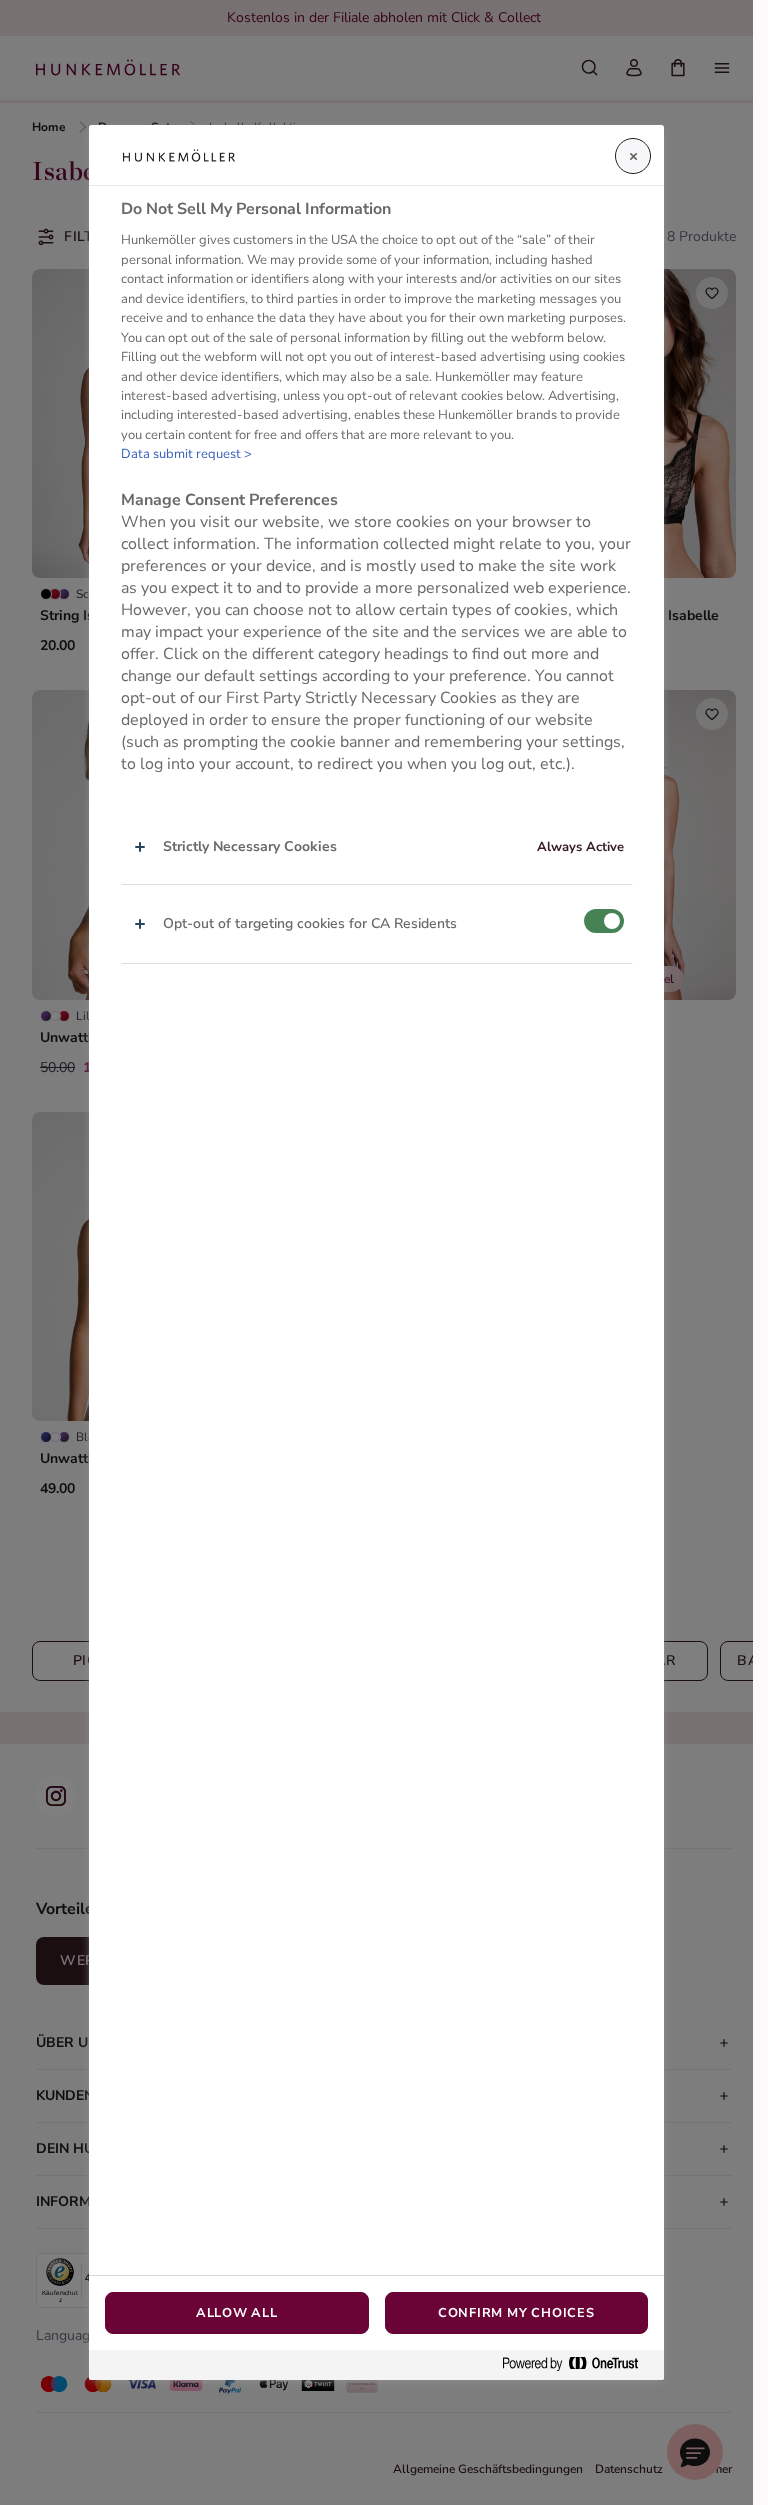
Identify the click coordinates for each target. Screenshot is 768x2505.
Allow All (237, 2313)
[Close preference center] (633, 156)
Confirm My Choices (516, 2313)
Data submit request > (186, 454)
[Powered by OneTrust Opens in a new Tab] (578, 2364)
